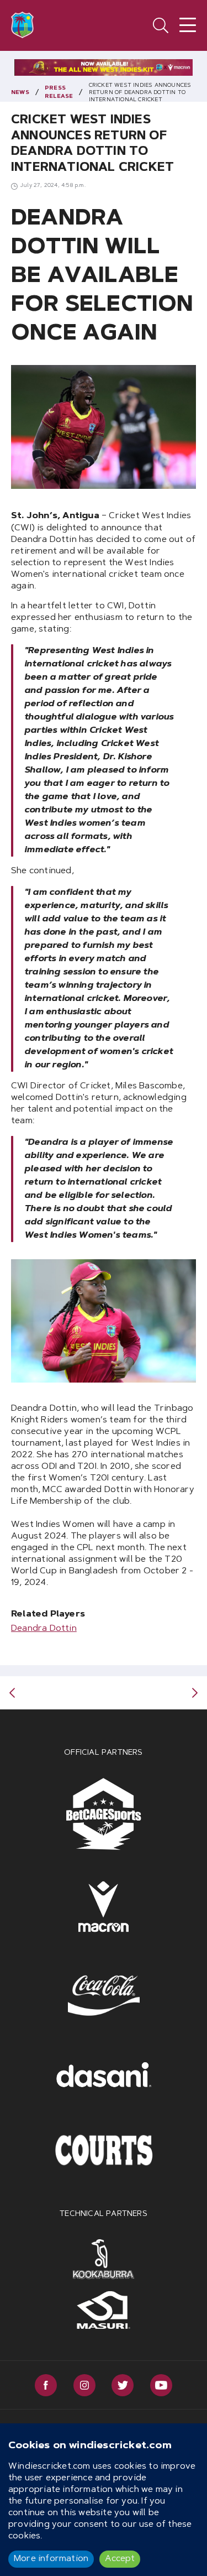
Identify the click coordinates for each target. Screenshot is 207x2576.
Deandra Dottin (44, 1629)
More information (51, 2559)
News (20, 93)
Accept (120, 2559)
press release (59, 93)
